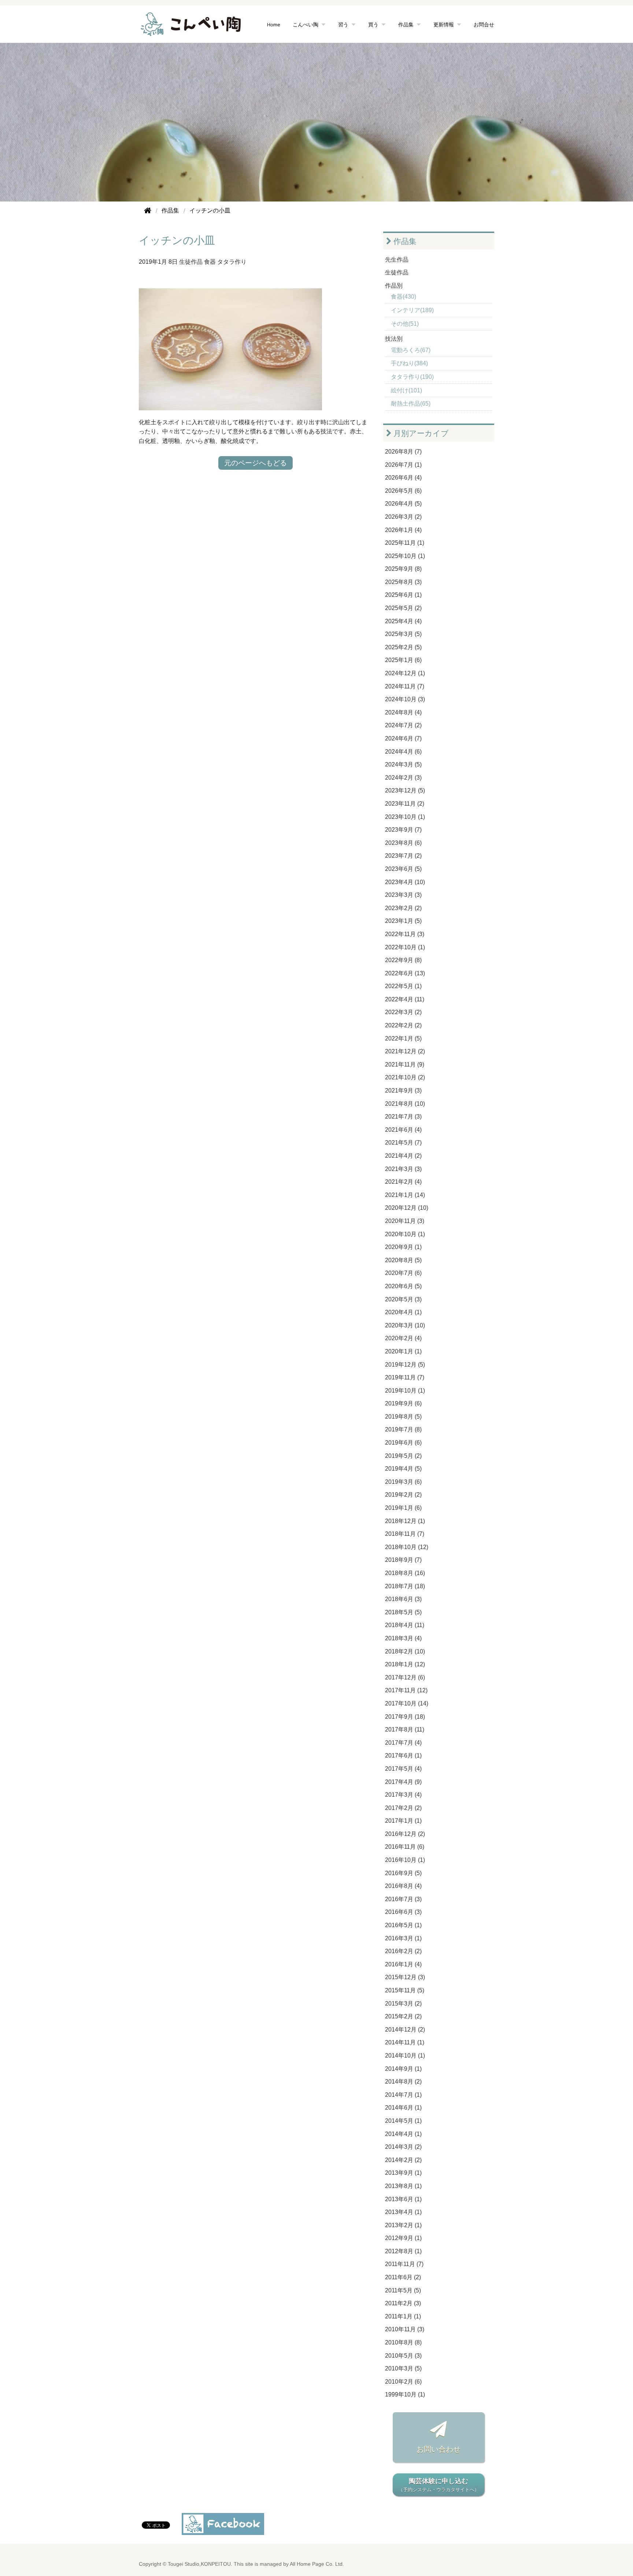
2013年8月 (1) (403, 2186)
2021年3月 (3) (403, 1169)
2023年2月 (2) (403, 908)
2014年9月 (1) (403, 2069)
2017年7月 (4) (403, 1743)
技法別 (394, 339)
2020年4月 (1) (403, 1312)
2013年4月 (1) (403, 2212)
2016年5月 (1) (403, 1925)
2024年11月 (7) (405, 686)
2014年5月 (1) (403, 2121)
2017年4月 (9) (403, 1782)
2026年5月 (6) (403, 491)
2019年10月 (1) (405, 1391)
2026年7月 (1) (403, 465)
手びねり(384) (409, 363)
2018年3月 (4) (403, 1638)
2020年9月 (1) (403, 1247)
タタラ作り (232, 262)
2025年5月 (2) (403, 608)
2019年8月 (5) (403, 1417)
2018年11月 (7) (405, 1534)
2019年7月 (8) (403, 1429)
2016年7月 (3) (403, 1899)
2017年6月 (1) (403, 1755)
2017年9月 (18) (405, 1717)
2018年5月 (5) (403, 1612)
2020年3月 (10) (405, 1325)
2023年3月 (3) (403, 895)
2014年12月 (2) (405, 2030)
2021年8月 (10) (405, 1104)
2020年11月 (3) (405, 1221)
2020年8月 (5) (403, 1260)
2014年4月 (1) (403, 2134)
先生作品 (397, 260)
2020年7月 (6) (403, 1273)
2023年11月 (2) (405, 804)
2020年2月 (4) (403, 1338)
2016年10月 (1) (405, 1860)
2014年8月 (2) (403, 2082)
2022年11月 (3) (405, 934)
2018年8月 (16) (405, 1573)
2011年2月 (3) (403, 2303)
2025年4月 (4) (403, 621)
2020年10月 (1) (405, 1234)
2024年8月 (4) (403, 712)
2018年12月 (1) (405, 1521)
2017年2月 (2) (403, 1808)
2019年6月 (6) (403, 1443)
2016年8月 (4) (403, 1886)
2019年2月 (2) (403, 1495)
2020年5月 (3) (403, 1299)
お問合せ (484, 24)
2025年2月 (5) (403, 647)
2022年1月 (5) (403, 1038)
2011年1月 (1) (403, 2316)
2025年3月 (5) (403, 634)
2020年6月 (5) (403, 1286)
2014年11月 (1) (405, 2042)
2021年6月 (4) (403, 1130)
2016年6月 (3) (403, 1912)
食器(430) (404, 297)
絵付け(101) (406, 390)
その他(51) (405, 324)
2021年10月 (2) (405, 1077)
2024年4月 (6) (403, 752)
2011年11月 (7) (404, 2264)
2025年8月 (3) (403, 582)
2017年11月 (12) (406, 1690)
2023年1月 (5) (403, 921)
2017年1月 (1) (403, 1821)
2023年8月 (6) (403, 843)
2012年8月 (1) (403, 2251)
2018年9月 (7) (403, 1560)
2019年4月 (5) (403, 1469)
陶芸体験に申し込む (439, 2485)
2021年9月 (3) (403, 1091)
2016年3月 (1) (403, 1938)
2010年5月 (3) (403, 2356)
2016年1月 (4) (403, 1964)
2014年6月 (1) (403, 2108)
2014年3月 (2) (403, 2147)
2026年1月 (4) (403, 530)
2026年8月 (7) (403, 452)
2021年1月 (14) (405, 1195)
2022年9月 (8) (403, 960)
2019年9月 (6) (403, 1403)
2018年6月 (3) (403, 1599)
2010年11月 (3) (405, 2329)
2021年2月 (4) (403, 1182)
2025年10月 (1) (405, 556)
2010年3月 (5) (403, 2368)
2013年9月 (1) (403, 2173)
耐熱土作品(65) (411, 404)
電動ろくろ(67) (411, 350)
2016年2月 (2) (403, 1951)
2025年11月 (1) (405, 543)
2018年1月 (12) (405, 1664)
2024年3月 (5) (403, 764)
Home (274, 24)
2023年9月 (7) (403, 830)
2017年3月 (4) (403, 1795)
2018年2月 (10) (405, 1651)
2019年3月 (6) (403, 1482)
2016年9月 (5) (403, 1873)
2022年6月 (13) (405, 973)
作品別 (394, 286)
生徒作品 (191, 262)
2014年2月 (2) (403, 2160)
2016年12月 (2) (405, 1834)
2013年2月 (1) (403, 2225)
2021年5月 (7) (403, 1143)
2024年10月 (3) (405, 699)
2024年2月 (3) (403, 778)
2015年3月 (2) (403, 2004)
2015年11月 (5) (405, 1990)
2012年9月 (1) (403, 2238)
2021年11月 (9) (405, 1065)
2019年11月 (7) (405, 1377)
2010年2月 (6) (403, 2382)
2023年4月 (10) (405, 882)
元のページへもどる (256, 463)
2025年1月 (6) (403, 660)
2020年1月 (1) (403, 1351)
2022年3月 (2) (403, 1012)
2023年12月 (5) (405, 790)
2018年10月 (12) (407, 1547)
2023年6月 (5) (403, 869)
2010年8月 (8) (403, 2342)
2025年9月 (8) (403, 569)
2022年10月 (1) (405, 947)
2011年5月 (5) (403, 2290)
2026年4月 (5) (403, 504)
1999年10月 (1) (405, 2394)
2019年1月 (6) (403, 1508)
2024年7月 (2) (403, 725)
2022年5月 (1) (403, 986)
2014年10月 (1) (405, 2056)
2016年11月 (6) (405, 1847)
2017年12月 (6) (405, 1677)
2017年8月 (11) (405, 1729)
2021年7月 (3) (403, 1117)
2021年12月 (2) (405, 1051)
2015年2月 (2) (403, 2016)
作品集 (404, 241)
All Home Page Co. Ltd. (317, 2564)
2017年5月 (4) (403, 1769)
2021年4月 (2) (403, 1156)
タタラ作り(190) (412, 377)
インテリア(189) (412, 310)
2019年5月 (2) (403, 1456)
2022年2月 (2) (403, 1025)
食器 (210, 262)
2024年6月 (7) (403, 738)
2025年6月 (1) (403, 595)
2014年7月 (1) (403, 2095)
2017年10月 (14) (407, 1703)
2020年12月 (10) (407, 1208)
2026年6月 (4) (403, 478)
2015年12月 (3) (405, 1977)
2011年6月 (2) (403, 2277)
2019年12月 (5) (405, 1365)
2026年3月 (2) (403, 517)
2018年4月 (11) (405, 1625)
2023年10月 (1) (405, 817)
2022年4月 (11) (405, 999)
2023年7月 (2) (403, 856)
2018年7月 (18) (405, 1586)
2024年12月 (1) (405, 673)
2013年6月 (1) (403, 2199)
